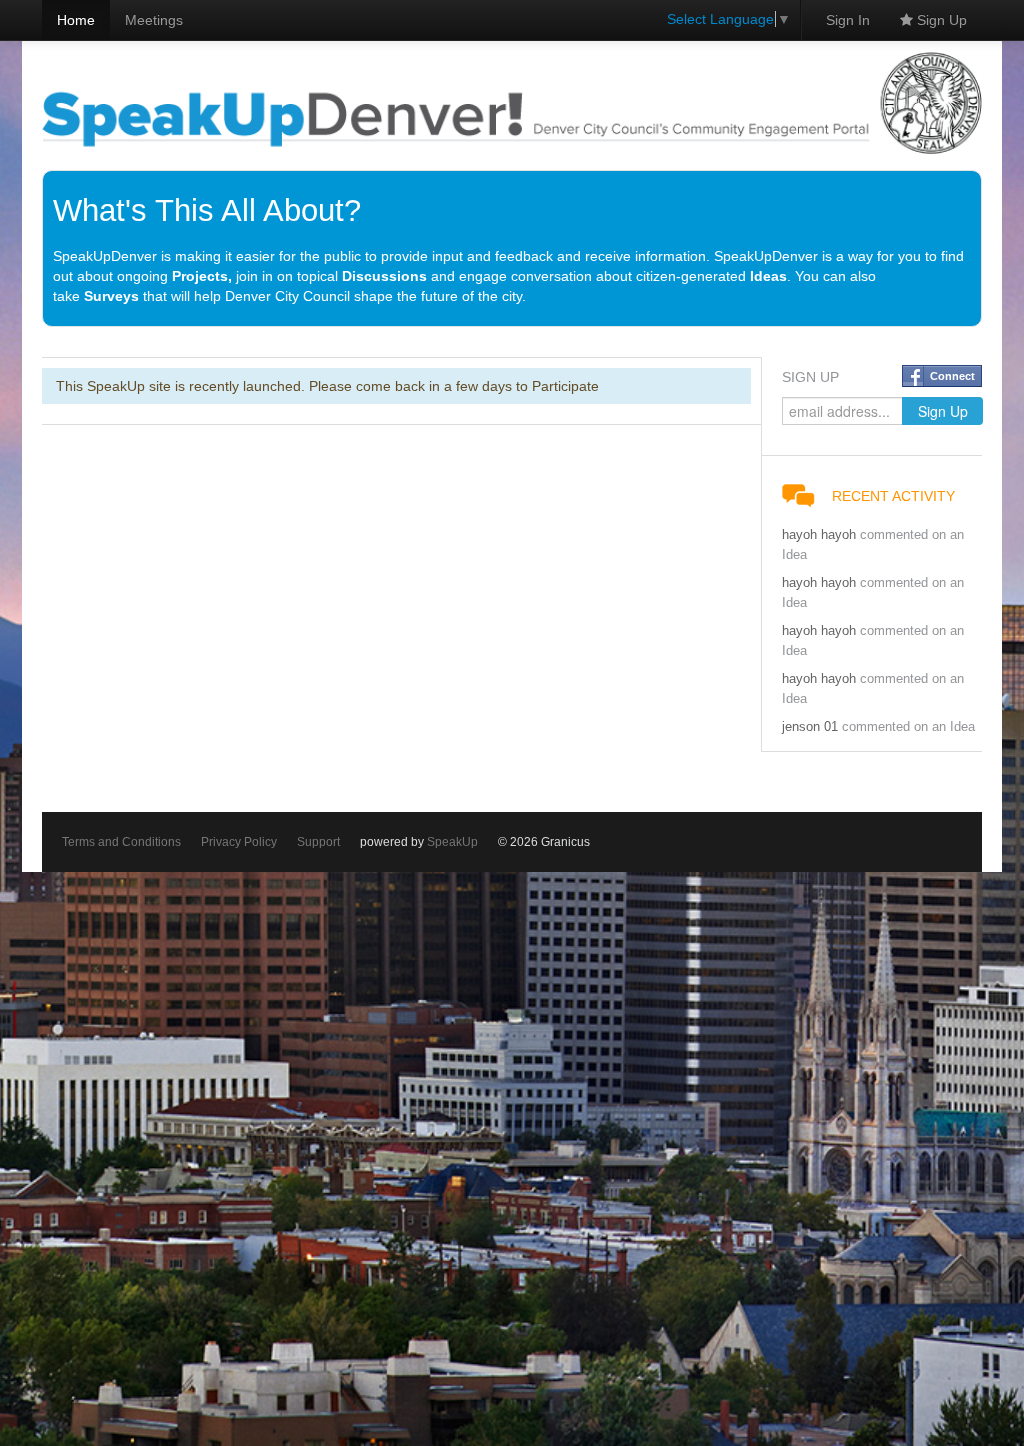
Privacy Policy (239, 842)
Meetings (154, 20)
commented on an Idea (908, 727)
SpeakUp (452, 842)
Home (76, 20)
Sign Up (940, 20)
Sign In (848, 20)
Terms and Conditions (121, 842)
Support (318, 842)
